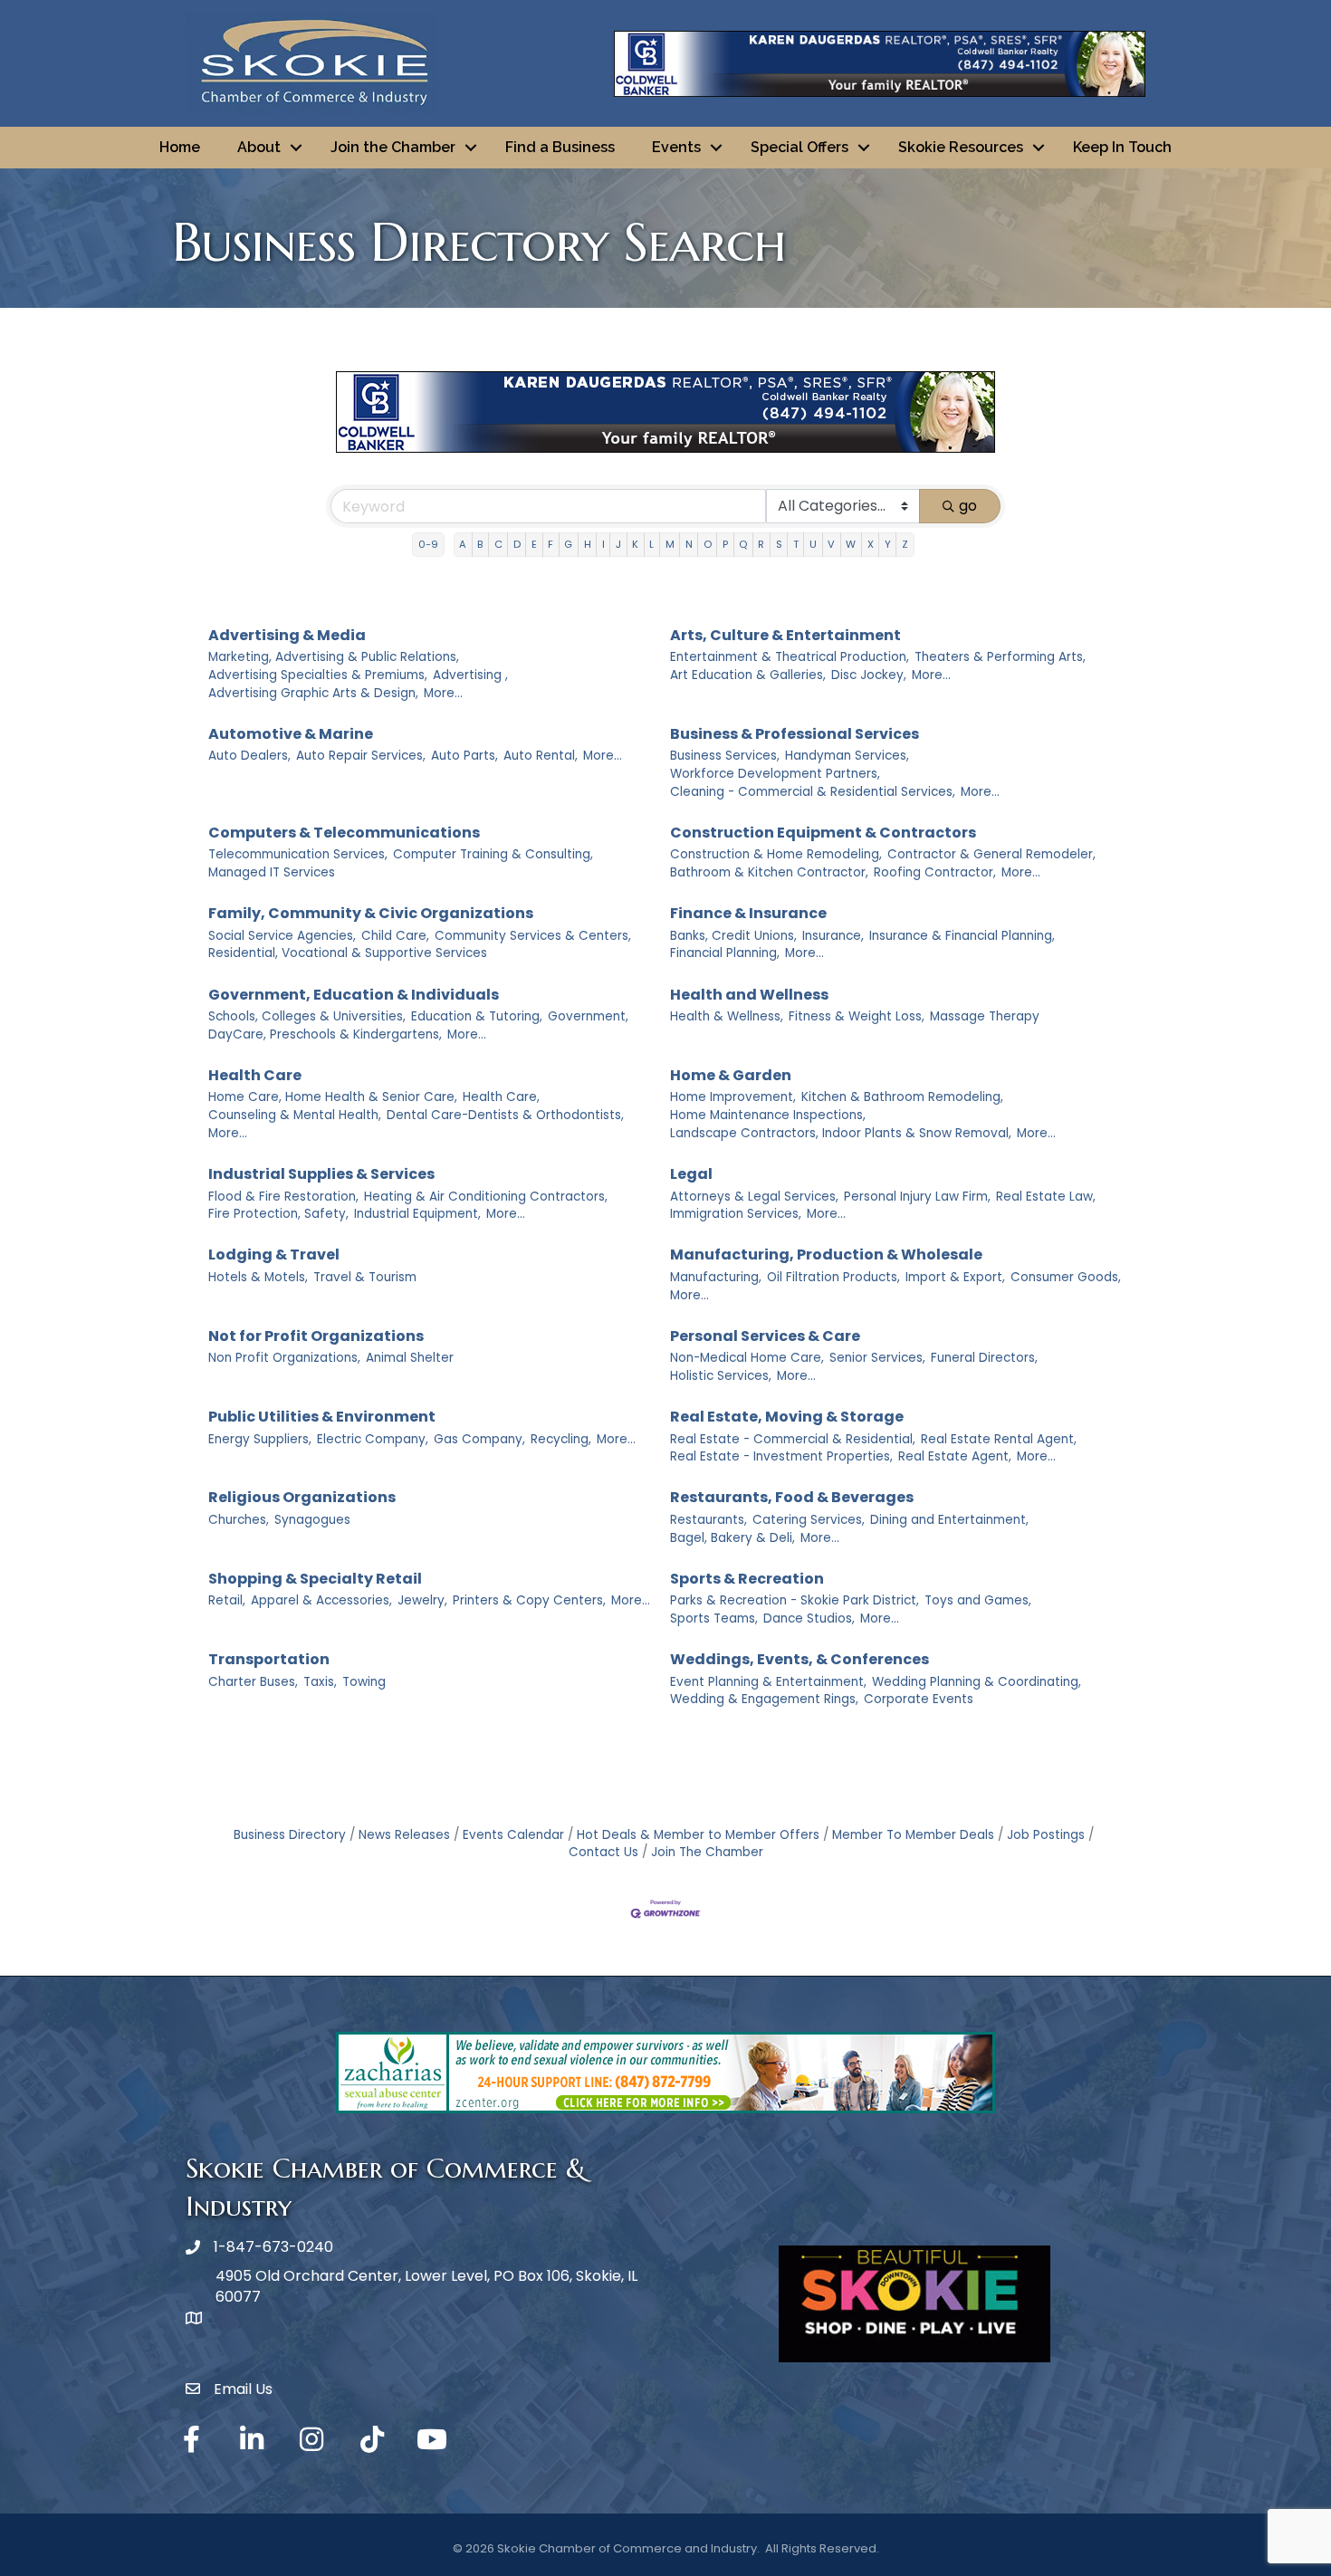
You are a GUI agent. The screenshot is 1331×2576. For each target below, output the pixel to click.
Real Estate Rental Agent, (999, 1439)
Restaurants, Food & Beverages (792, 1497)
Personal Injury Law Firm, (917, 1197)
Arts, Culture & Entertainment (785, 635)
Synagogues (312, 1520)
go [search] (968, 506)
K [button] (635, 544)
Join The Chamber (707, 1852)
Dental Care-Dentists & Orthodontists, (505, 1115)
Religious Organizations (302, 1497)
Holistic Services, (721, 1376)
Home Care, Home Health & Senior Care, (333, 1097)
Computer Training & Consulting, (493, 854)
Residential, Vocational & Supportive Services (348, 953)
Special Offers (800, 147)
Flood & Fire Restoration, (283, 1197)
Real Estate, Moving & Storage (787, 1417)
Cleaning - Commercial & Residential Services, (813, 792)
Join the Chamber (393, 147)
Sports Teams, (714, 1618)
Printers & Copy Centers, (529, 1600)
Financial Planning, (725, 953)
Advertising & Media (287, 635)
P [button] (725, 544)
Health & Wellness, (727, 1016)
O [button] (708, 544)
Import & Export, (955, 1277)
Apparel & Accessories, (321, 1600)
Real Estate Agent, (955, 1456)
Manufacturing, (716, 1277)
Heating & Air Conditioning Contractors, (486, 1197)
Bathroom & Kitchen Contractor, (769, 872)
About (259, 147)
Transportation (269, 1659)
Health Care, (501, 1097)
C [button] (498, 544)
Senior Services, (877, 1358)
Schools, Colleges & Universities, (307, 1016)
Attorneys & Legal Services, (754, 1197)
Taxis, (320, 1682)
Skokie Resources (961, 147)
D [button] (517, 544)
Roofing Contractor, (935, 872)
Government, (588, 1016)
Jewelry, (422, 1600)
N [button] (689, 544)
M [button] (670, 544)
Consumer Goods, (1066, 1277)
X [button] (871, 544)
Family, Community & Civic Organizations (371, 913)
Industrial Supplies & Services (321, 1174)
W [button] (851, 544)
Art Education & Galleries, (748, 675)
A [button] (463, 544)
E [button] (534, 544)
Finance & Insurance (748, 913)
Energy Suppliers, (260, 1439)
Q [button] (743, 544)
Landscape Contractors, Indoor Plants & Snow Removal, (841, 1133)
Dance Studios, (809, 1618)
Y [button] (888, 544)
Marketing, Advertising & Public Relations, (334, 657)
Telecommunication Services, (298, 854)
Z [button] (905, 544)
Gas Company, (479, 1439)
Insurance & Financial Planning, (962, 936)
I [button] (603, 544)
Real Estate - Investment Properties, (781, 1456)
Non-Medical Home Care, (747, 1358)
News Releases (404, 1835)
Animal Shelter (410, 1358)
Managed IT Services (272, 872)
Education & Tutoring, (477, 1016)
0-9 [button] (428, 544)
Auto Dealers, (249, 756)
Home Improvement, (733, 1097)
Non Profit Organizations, (284, 1358)
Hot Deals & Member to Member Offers (698, 1835)
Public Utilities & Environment (322, 1417)
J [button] (618, 544)
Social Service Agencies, (282, 936)
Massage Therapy (985, 1016)
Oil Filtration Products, (833, 1277)
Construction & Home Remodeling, (776, 854)
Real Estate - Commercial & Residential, (793, 1439)
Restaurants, (709, 1520)
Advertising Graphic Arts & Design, (313, 693)
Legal (691, 1174)
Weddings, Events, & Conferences (800, 1659)
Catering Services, (809, 1520)
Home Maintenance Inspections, (768, 1115)
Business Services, (725, 756)
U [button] (813, 544)
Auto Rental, (541, 756)
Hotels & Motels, (258, 1277)
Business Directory (290, 1835)
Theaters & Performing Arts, (1000, 657)
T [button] (796, 544)
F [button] (551, 544)
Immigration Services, (736, 1214)
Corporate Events (919, 1699)
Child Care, (395, 936)
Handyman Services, (847, 756)
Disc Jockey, (869, 675)
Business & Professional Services (795, 734)
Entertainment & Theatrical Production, (790, 657)
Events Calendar (513, 1835)
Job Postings (1046, 1835)
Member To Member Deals (913, 1835)
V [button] (831, 544)
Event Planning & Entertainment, (768, 1682)
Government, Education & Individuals (354, 995)
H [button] (588, 544)
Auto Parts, (464, 756)
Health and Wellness (749, 995)
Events (676, 147)
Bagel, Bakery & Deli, (733, 1538)
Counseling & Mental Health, (295, 1115)
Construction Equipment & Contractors (823, 833)
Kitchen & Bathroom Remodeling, (902, 1097)
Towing (364, 1682)
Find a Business (560, 147)
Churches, (239, 1520)
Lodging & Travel (274, 1254)
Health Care (255, 1075)
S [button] (779, 544)
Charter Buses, (253, 1682)
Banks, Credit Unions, (733, 936)
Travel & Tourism (365, 1277)
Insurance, (833, 936)
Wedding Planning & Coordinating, (977, 1682)
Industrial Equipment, (417, 1214)
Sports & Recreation (747, 1579)
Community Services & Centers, (533, 936)
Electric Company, (373, 1439)
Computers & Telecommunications (344, 833)
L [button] (651, 544)
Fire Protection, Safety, (278, 1214)
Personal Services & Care (765, 1336)
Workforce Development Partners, (775, 774)
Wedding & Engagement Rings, (764, 1699)
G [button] (568, 544)
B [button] (480, 544)
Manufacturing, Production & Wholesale (826, 1254)
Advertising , (470, 675)
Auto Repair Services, (361, 756)
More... (443, 693)
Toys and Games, (978, 1600)
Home (180, 147)
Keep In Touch (1122, 147)
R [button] (761, 544)
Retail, (227, 1600)
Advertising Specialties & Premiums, (318, 675)
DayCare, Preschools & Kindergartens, (325, 1034)
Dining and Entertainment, (949, 1520)
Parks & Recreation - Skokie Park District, (795, 1600)
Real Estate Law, (1046, 1197)
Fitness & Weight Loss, (857, 1016)
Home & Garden (731, 1075)
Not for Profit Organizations (316, 1336)
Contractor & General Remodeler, (991, 854)
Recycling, (561, 1439)
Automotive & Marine (291, 734)
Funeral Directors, (984, 1358)
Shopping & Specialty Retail (315, 1579)
